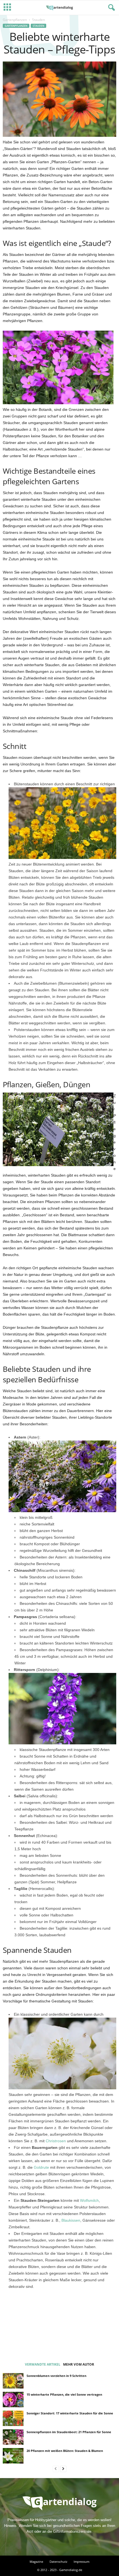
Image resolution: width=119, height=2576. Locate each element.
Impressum (82, 2562)
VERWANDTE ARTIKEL (43, 2364)
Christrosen (56, 2141)
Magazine (36, 2562)
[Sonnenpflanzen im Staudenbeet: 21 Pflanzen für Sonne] (13, 2437)
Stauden (38, 26)
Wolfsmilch (89, 2200)
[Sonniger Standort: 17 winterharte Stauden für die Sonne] (13, 2418)
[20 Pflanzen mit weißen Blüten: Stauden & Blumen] (13, 2456)
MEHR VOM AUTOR (79, 2364)
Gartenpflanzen (15, 20)
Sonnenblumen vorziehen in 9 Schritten (56, 2376)
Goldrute (41, 2167)
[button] (110, 8)
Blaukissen (71, 2220)
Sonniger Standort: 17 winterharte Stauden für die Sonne (70, 2413)
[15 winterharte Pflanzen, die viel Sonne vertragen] (13, 2400)
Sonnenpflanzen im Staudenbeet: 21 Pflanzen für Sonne (69, 2432)
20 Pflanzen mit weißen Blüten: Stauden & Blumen (65, 2451)
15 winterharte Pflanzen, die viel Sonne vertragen (64, 2394)
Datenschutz (58, 2562)
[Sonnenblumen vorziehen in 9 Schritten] (13, 2381)
